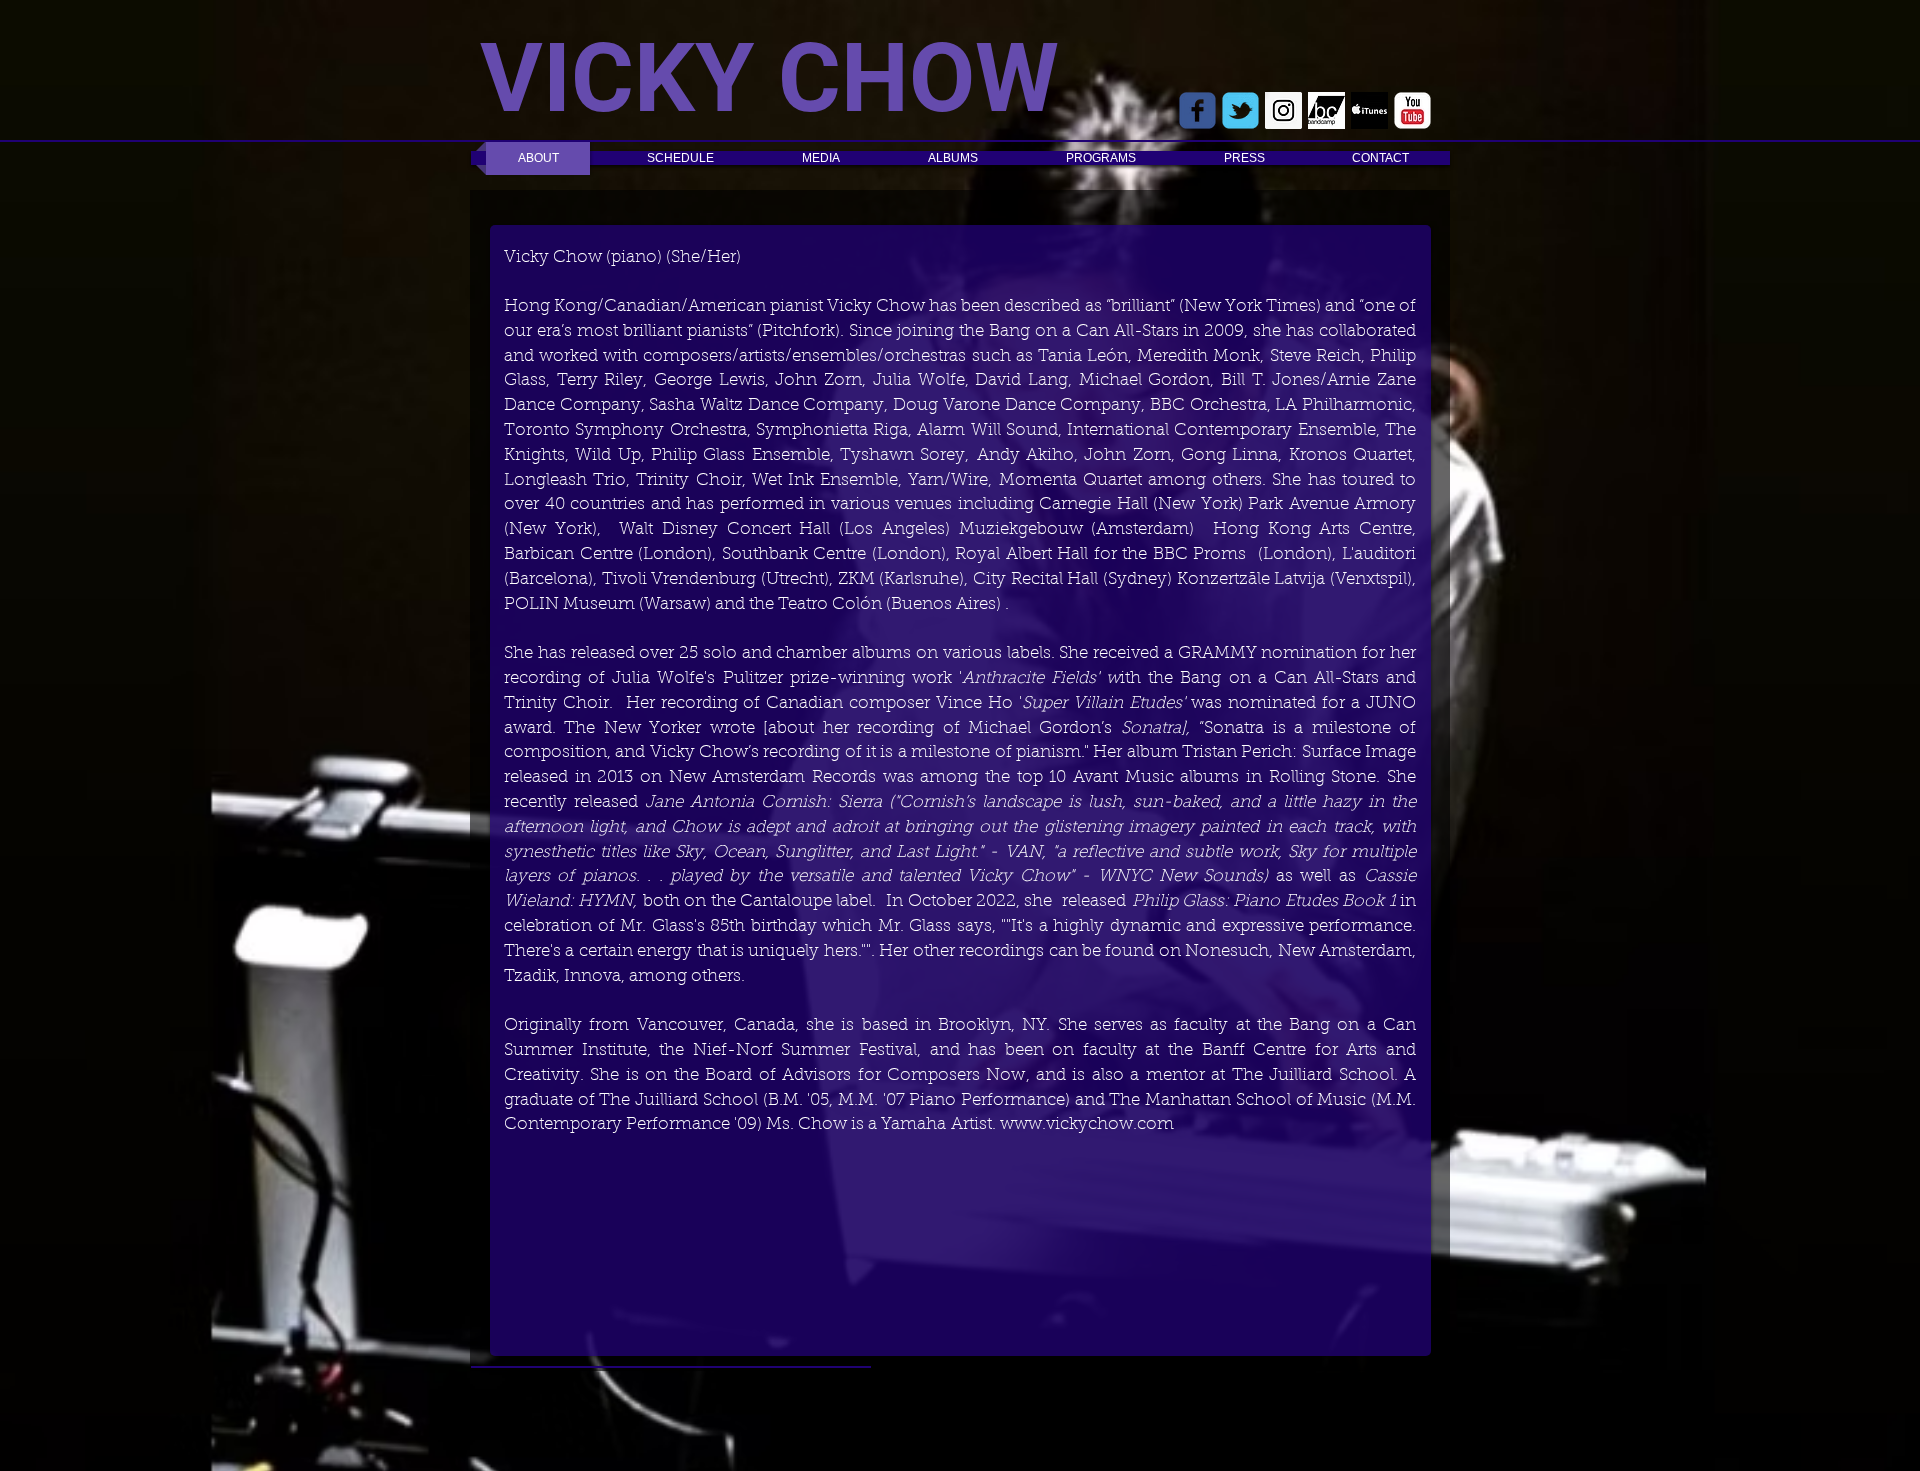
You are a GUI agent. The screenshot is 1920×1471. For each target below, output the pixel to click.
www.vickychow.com (1087, 1124)
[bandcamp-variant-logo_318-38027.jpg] (1326, 110)
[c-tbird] (1240, 110)
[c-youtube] (1412, 110)
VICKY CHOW (769, 78)
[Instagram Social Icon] (1283, 110)
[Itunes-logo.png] (1369, 110)
